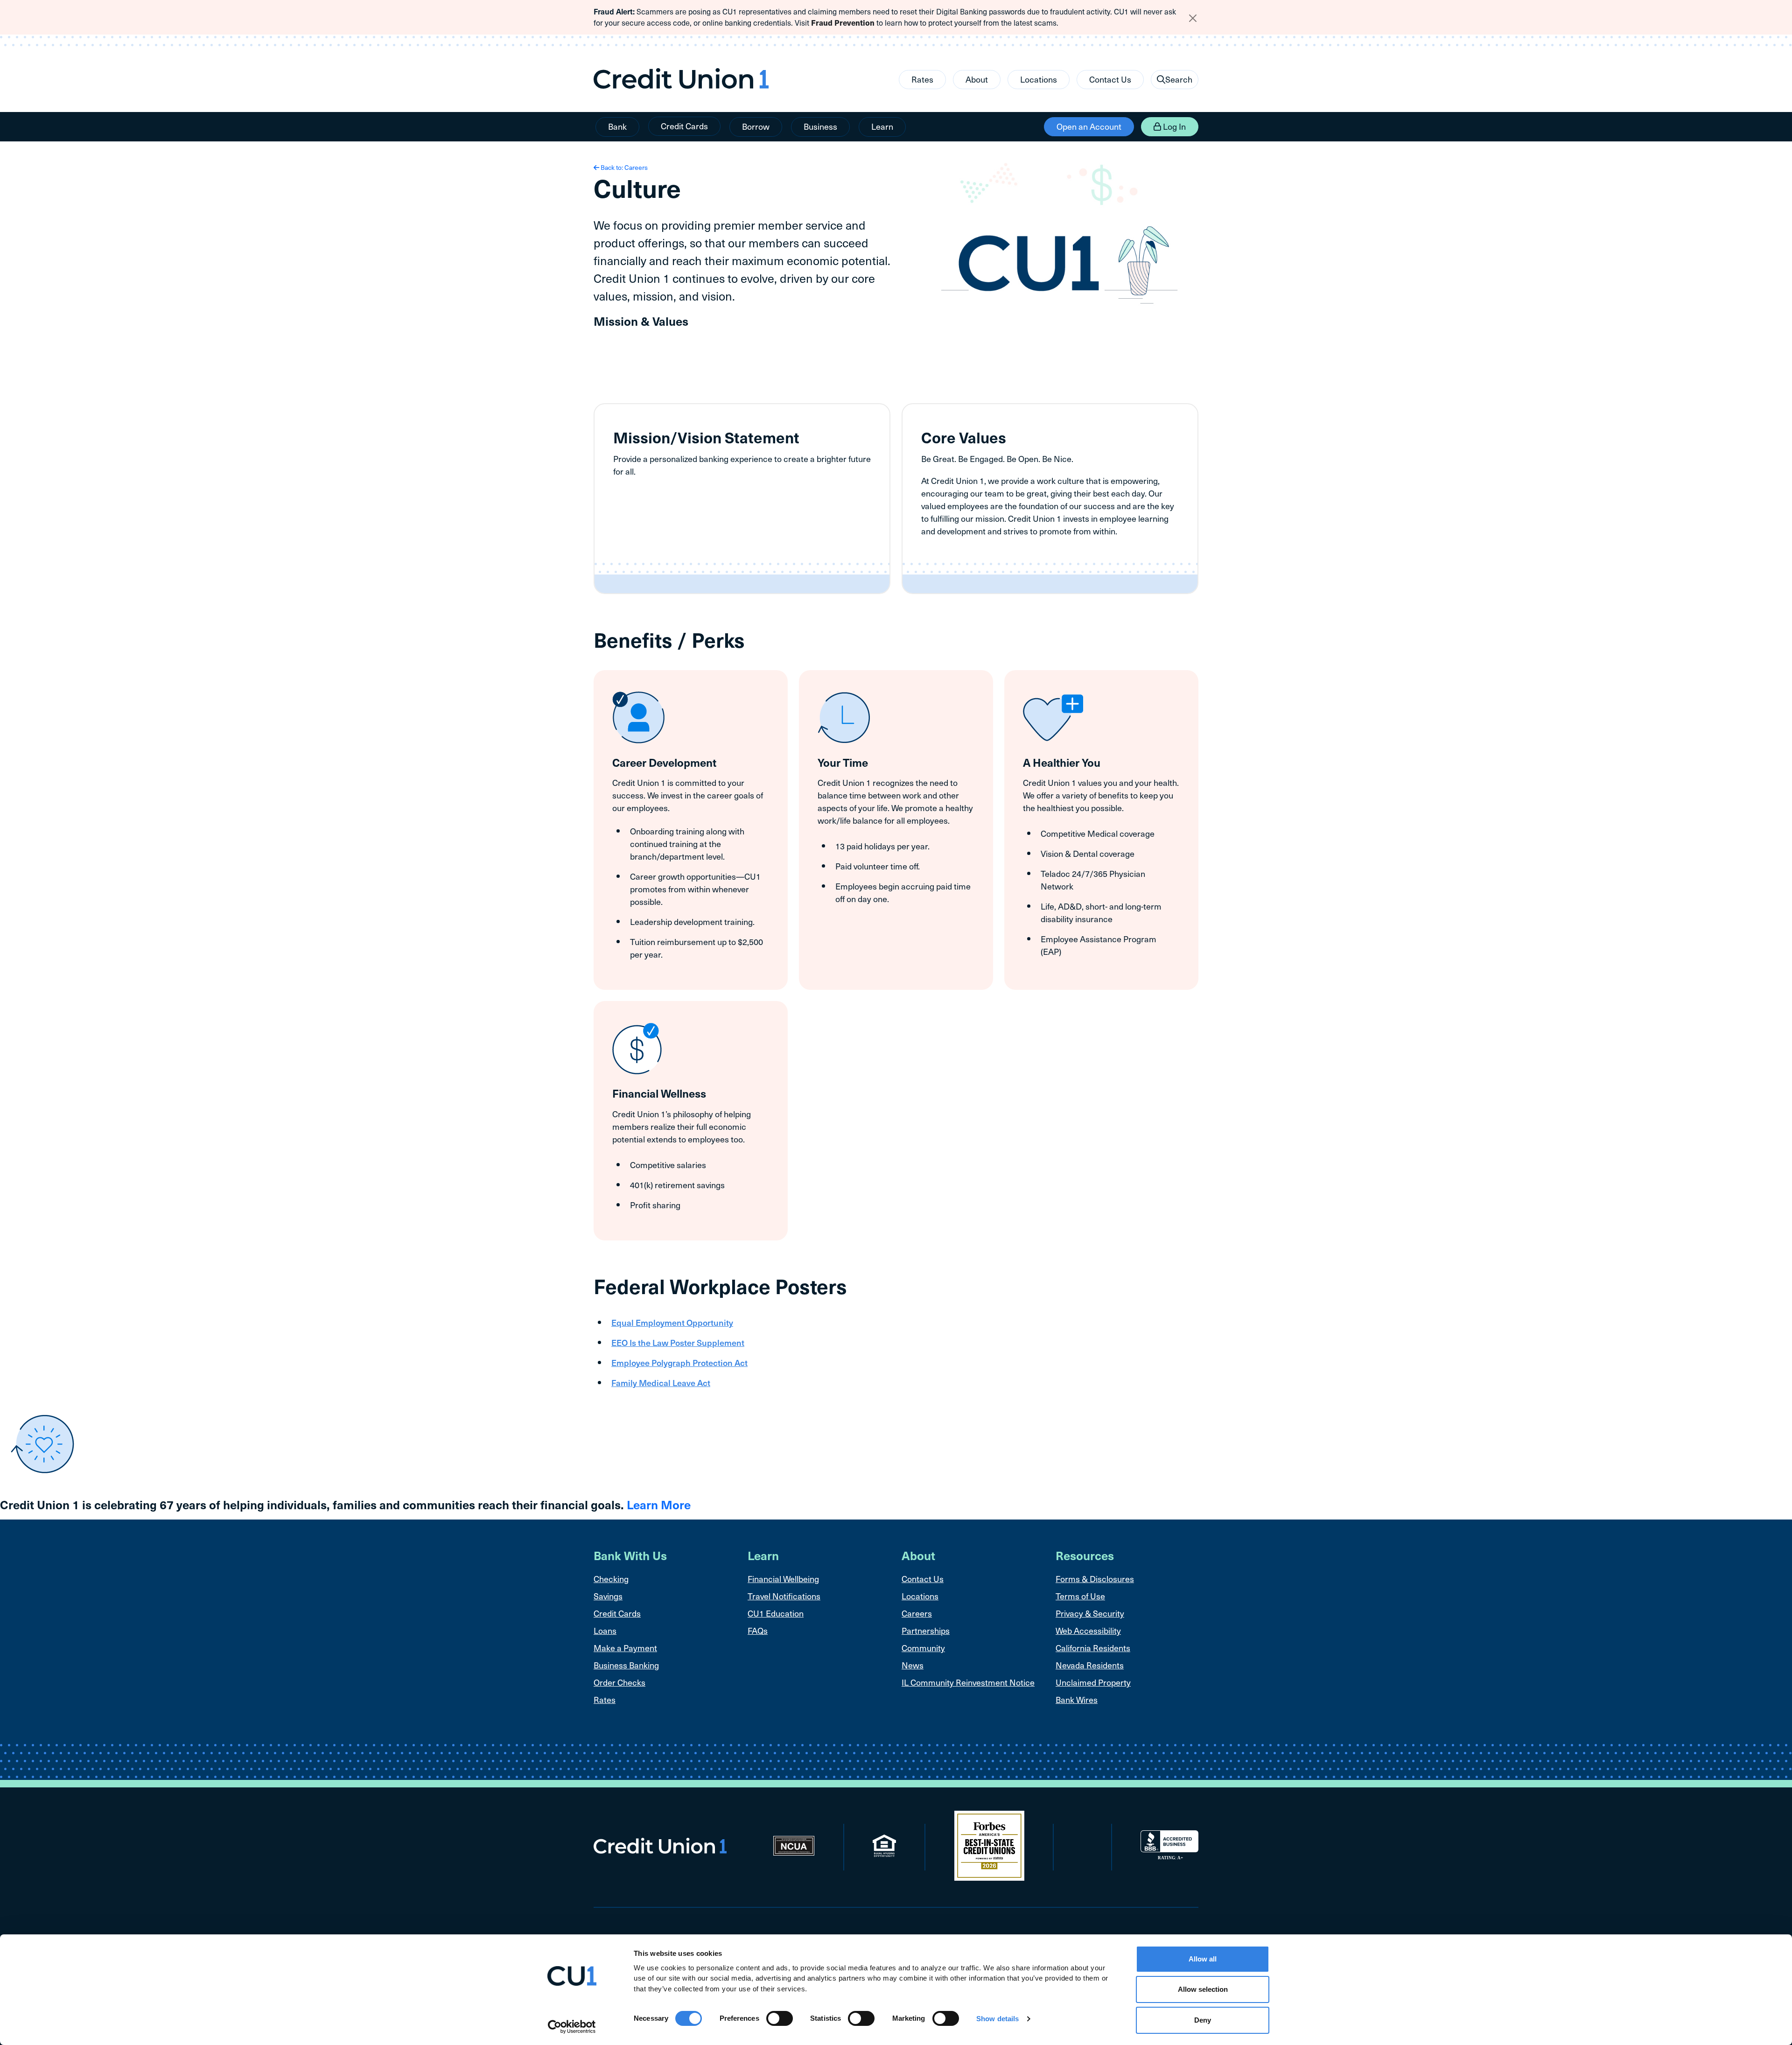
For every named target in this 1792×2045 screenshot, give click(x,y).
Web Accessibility (1088, 1630)
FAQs (758, 1630)
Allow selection (1203, 1990)
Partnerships (926, 1630)
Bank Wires (1077, 1699)
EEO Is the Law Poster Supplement (678, 1342)
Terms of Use (1080, 1596)
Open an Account (1089, 126)
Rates (922, 79)
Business (820, 126)
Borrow (756, 126)
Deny (1203, 2020)
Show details (997, 2019)
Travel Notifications (784, 1596)
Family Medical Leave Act (661, 1383)
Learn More (659, 1504)
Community (923, 1648)
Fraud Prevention (843, 23)
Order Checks (619, 1682)
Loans (605, 1630)
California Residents (1093, 1648)
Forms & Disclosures (1095, 1579)
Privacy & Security (1090, 1613)
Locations (1039, 79)
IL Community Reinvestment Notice (968, 1682)
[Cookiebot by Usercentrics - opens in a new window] (572, 2027)
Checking (611, 1579)
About (977, 79)
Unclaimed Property (1093, 1682)
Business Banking (626, 1665)
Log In (1173, 126)
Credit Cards (684, 126)
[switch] (780, 2018)
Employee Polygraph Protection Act (679, 1362)
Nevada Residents (1090, 1665)
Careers (917, 1613)
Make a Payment (625, 1648)
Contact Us (1110, 79)
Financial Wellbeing (783, 1579)
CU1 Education (776, 1613)
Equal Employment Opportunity (672, 1322)
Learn (882, 126)
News (913, 1665)
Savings (608, 1596)
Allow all (1203, 1959)
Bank (617, 126)
